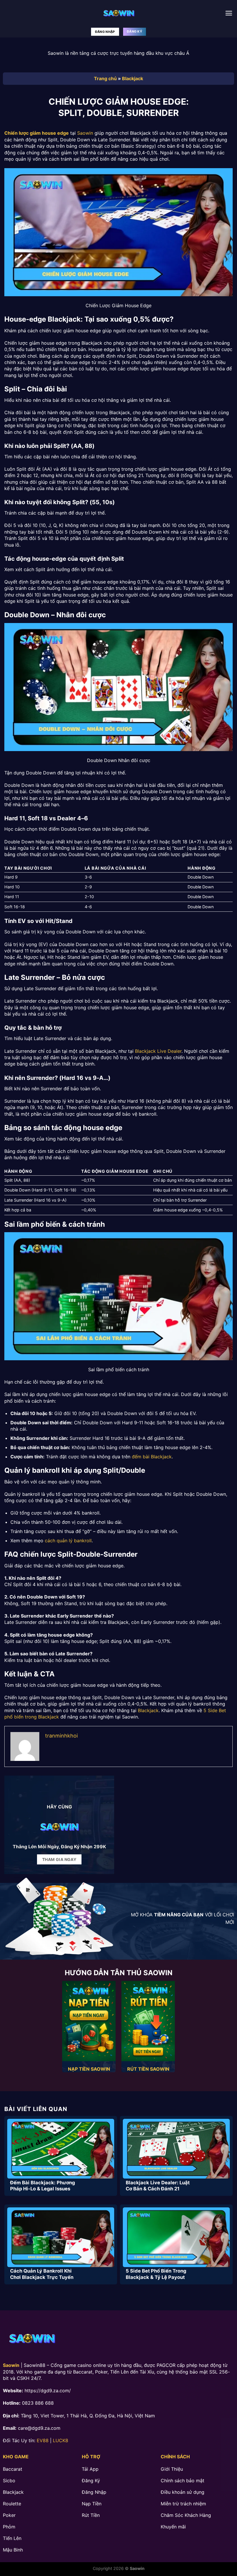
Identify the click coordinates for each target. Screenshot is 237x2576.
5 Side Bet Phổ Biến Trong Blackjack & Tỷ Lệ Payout (156, 2274)
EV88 (43, 2440)
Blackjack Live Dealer (158, 1051)
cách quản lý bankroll (68, 1541)
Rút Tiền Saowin (148, 2069)
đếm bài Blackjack (152, 1457)
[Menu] (229, 13)
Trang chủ (105, 78)
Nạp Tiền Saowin (89, 2069)
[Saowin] (118, 13)
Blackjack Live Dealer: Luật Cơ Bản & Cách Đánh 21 (158, 2186)
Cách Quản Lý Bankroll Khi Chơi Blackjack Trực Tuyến (42, 2274)
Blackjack (133, 78)
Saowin (85, 133)
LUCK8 (61, 2440)
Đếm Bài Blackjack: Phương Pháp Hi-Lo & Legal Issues (42, 2186)
